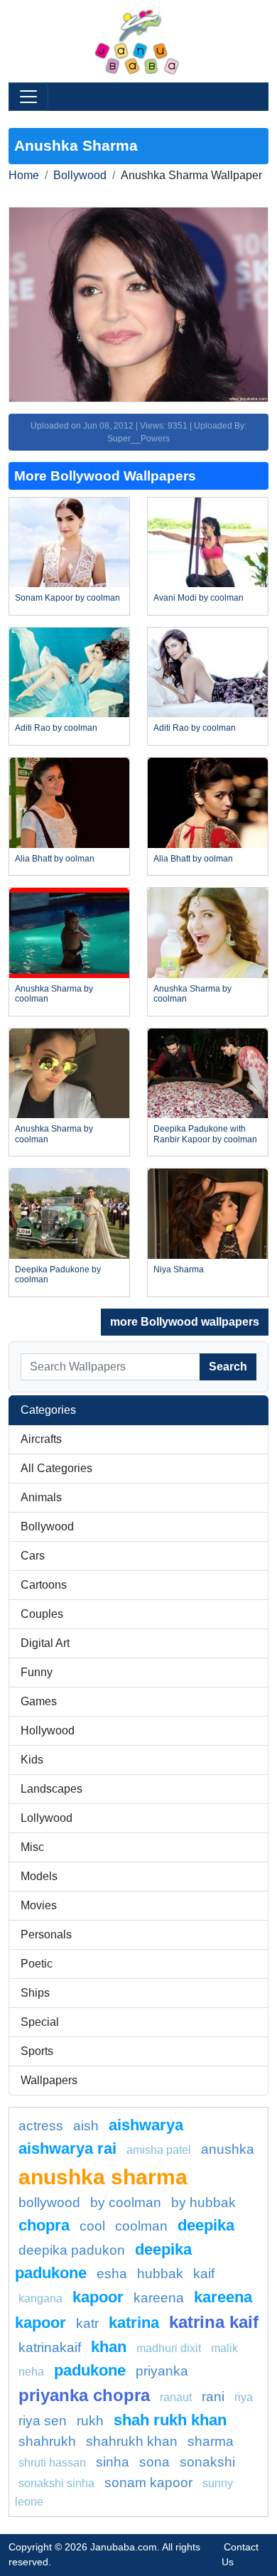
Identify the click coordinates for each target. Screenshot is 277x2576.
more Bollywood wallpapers (185, 1322)
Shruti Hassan (52, 2463)
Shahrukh (47, 2441)
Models (39, 1876)
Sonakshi (207, 2462)
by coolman (126, 2202)
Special (40, 2022)
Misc (32, 1847)
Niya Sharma (179, 1270)
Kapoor (98, 2297)
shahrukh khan (132, 2441)
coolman (141, 2226)
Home (24, 175)
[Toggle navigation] (28, 97)
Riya (244, 2397)
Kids (32, 1760)
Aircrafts (41, 1439)
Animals (41, 1497)
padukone (90, 2370)
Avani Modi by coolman (199, 598)
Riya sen (43, 2421)
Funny (37, 1672)
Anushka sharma (103, 2177)
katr (87, 2323)
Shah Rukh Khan (170, 2420)
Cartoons (44, 1585)
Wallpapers (49, 2080)
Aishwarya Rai (67, 2148)
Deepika (206, 2225)
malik (224, 2348)
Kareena (159, 2298)
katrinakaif (50, 2347)
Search (228, 1367)
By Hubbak (203, 2202)
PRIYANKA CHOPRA (84, 2395)
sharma (211, 2441)
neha (31, 2372)
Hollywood (48, 1730)
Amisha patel (159, 2150)
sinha (113, 2462)
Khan (109, 2347)
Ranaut (176, 2397)
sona (154, 2462)
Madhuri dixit (169, 2348)
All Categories (56, 1468)
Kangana (40, 2298)
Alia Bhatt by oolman (55, 859)
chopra (44, 2225)
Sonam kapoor (148, 2483)
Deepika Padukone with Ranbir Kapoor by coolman (205, 1134)
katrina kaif (214, 2322)
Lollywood (47, 1818)
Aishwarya (146, 2125)
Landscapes (51, 1789)
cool (92, 2226)
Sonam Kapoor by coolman (67, 598)
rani (213, 2397)
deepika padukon (72, 2250)
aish (86, 2126)
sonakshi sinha (56, 2483)
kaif (204, 2274)
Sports (37, 2051)
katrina (134, 2323)
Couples (42, 1614)
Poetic (37, 1964)
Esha (112, 2274)
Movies (39, 1905)
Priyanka (162, 2371)
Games (39, 1701)
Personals (46, 1934)
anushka (228, 2149)
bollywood (49, 2202)
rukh (90, 2421)
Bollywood (80, 175)
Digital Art (45, 1643)
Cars (33, 1556)
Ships (35, 1993)
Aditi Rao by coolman (56, 728)
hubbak (160, 2274)
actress (41, 2126)
